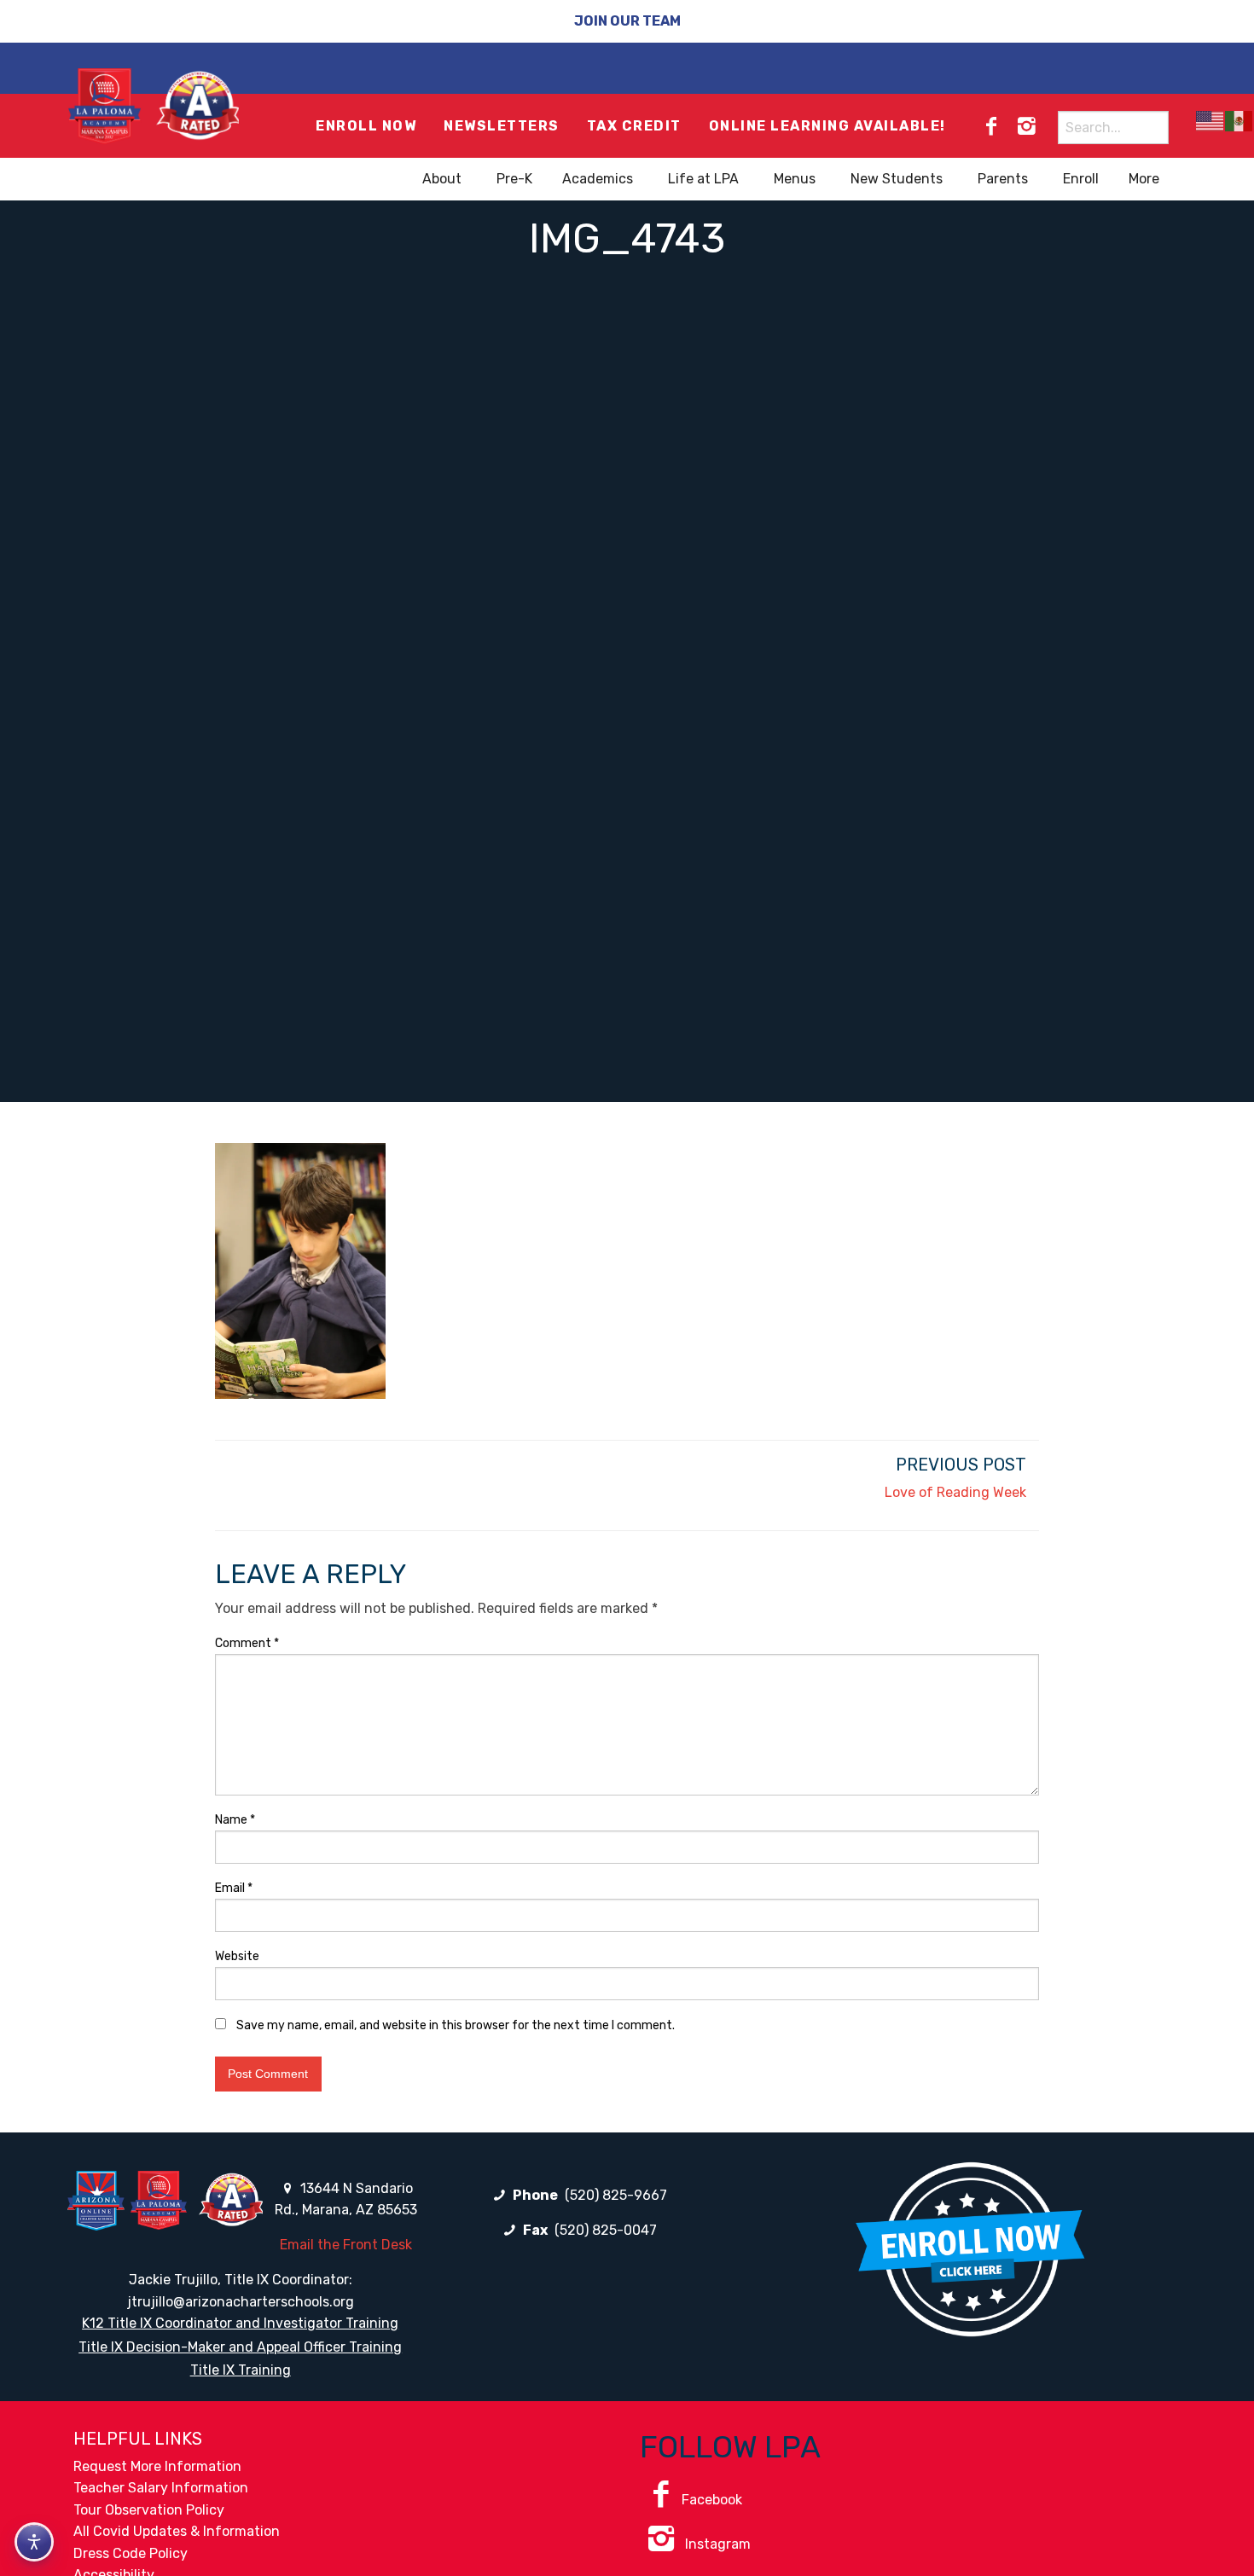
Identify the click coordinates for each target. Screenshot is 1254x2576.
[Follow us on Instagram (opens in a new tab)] (1026, 126)
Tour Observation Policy (149, 2510)
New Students (897, 179)
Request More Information (157, 2466)
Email (234, 1888)
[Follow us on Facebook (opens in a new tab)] (991, 126)
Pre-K (514, 179)
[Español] (1239, 121)
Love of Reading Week (955, 1492)
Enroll (1081, 179)
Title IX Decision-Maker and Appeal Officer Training (240, 2347)
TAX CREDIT (634, 126)
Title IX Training (241, 2370)
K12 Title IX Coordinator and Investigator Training (240, 2323)
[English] (1210, 121)
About (442, 179)
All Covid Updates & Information (177, 2531)
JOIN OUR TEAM (627, 21)
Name (235, 1820)
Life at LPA (703, 179)
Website (237, 1956)
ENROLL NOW (366, 126)
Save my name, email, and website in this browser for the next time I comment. (456, 2025)
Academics (598, 179)
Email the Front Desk (346, 2245)
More (1144, 179)
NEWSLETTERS (502, 126)
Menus (795, 179)
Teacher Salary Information (161, 2488)
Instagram (716, 2544)
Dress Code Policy (131, 2553)
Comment (247, 1643)
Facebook (712, 2500)
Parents (1003, 179)
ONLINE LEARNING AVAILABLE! (827, 126)
